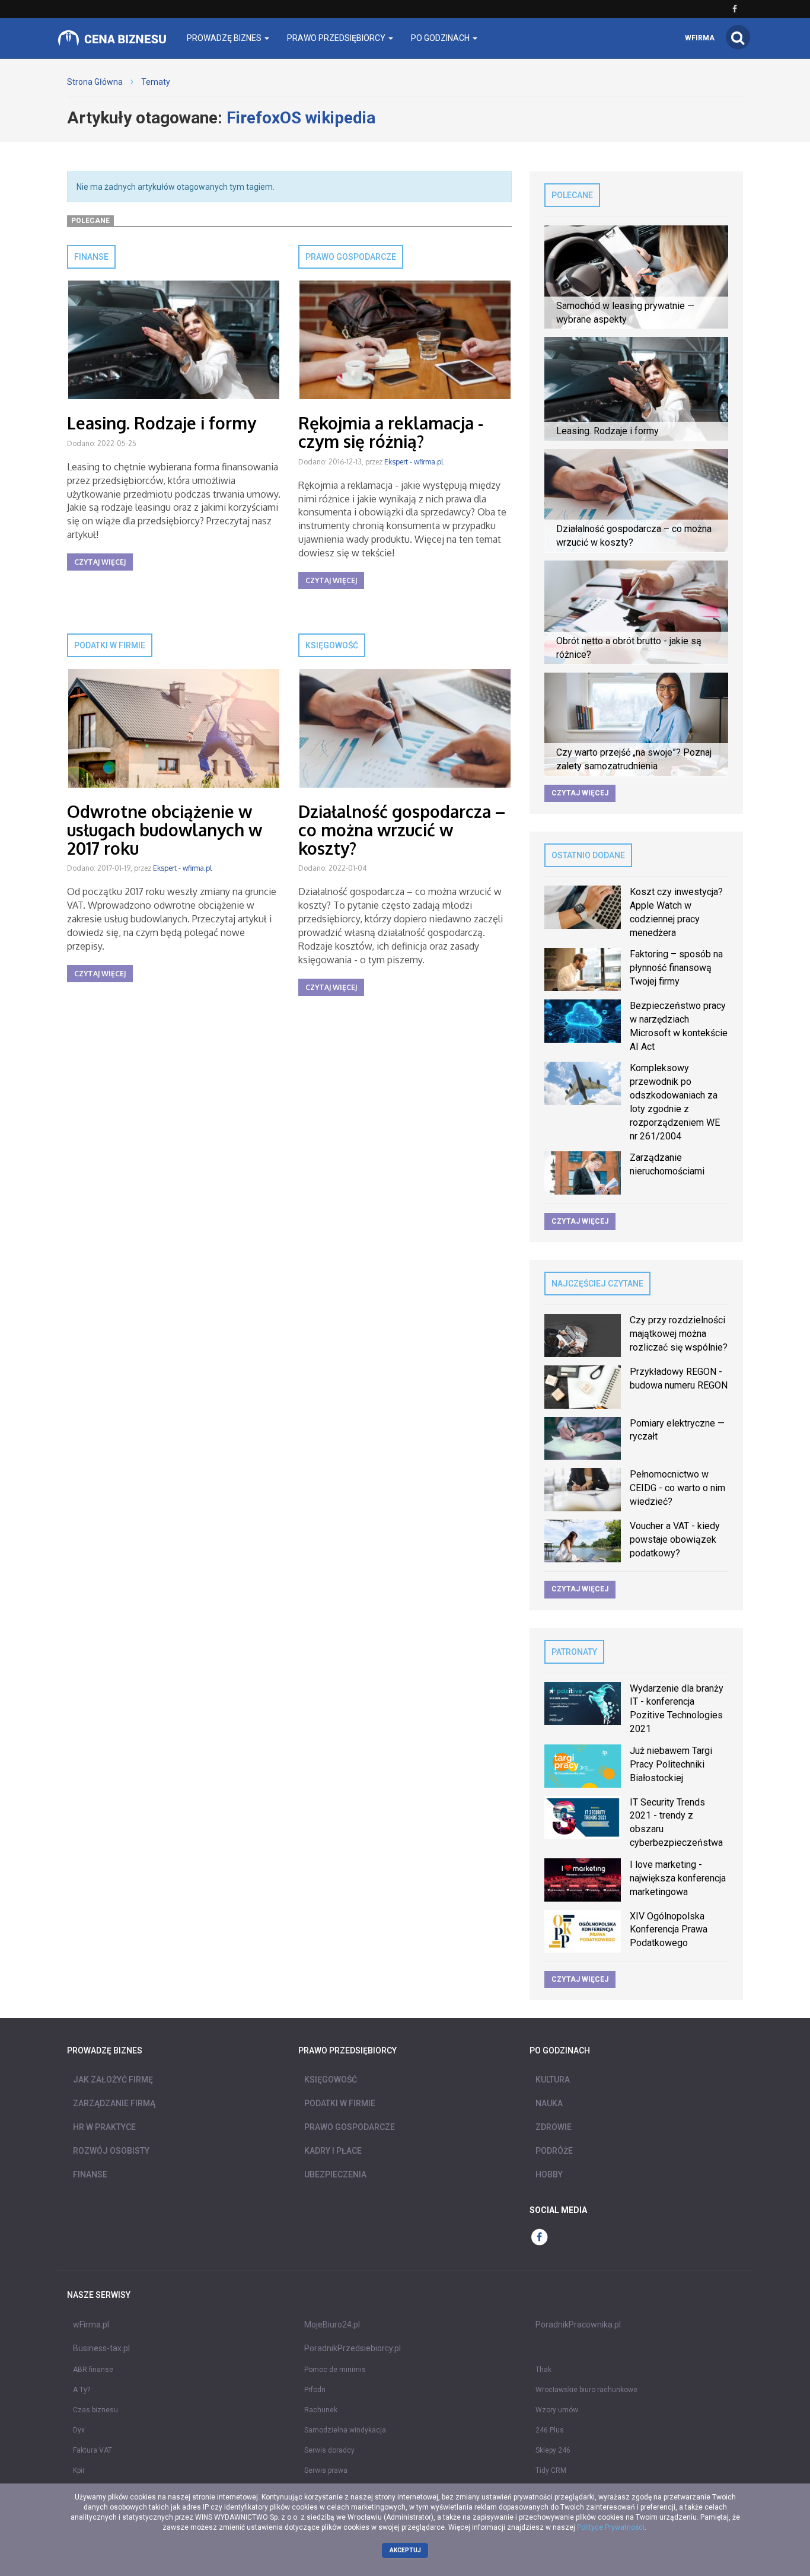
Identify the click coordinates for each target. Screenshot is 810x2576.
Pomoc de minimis (335, 2370)
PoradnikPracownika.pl (578, 2325)
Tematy (156, 82)
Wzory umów (557, 2410)
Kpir (79, 2470)
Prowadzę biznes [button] (225, 38)
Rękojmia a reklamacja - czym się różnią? (391, 432)
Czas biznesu (95, 2410)
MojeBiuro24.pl (332, 2325)
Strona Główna (95, 82)
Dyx (79, 2430)
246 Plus (550, 2430)
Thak (543, 2370)
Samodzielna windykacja (345, 2430)
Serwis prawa (326, 2470)
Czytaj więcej (100, 562)
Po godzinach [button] (441, 38)
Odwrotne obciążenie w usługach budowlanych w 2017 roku (165, 830)
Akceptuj (405, 2550)
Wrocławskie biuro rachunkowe (586, 2390)
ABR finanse (93, 2370)
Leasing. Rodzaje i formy (162, 423)
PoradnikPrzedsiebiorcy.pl (353, 2348)
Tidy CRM (551, 2470)
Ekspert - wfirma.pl (414, 462)
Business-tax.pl (101, 2348)
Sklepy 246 (553, 2450)
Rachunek (321, 2410)
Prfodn (315, 2390)
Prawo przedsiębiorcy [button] (337, 38)
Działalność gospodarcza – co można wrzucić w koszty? (402, 830)
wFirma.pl (91, 2325)
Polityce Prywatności (611, 2527)
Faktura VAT (93, 2450)
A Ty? (82, 2390)
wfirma (700, 38)
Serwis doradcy (329, 2450)
